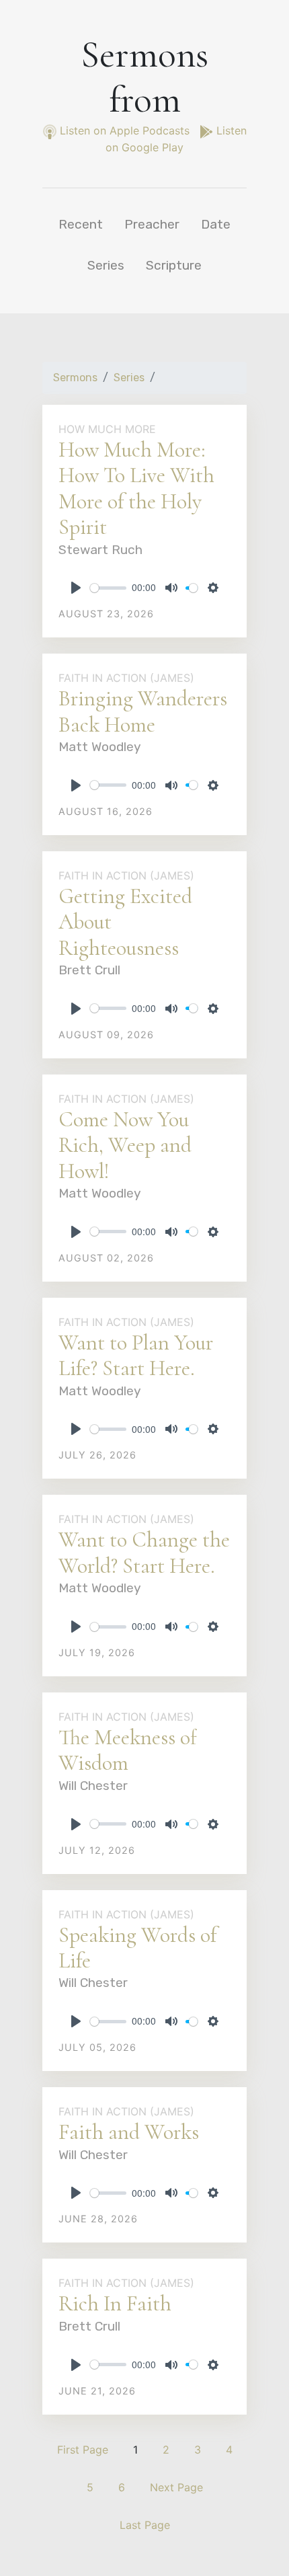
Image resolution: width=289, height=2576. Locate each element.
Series (106, 265)
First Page (83, 2450)
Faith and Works (129, 2132)
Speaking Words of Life (137, 1948)
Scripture (174, 265)
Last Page (145, 2525)
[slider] (108, 588)
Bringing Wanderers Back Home (143, 711)
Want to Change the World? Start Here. (144, 1552)
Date (216, 224)
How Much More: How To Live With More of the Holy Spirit (136, 488)
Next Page (176, 2487)
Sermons (75, 378)
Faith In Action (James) (126, 678)
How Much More (107, 429)
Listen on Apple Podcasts (125, 130)
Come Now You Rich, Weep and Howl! (125, 1145)
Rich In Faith (115, 2303)
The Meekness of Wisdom (128, 1750)
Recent (81, 224)
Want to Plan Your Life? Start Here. (136, 1355)
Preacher (152, 224)
